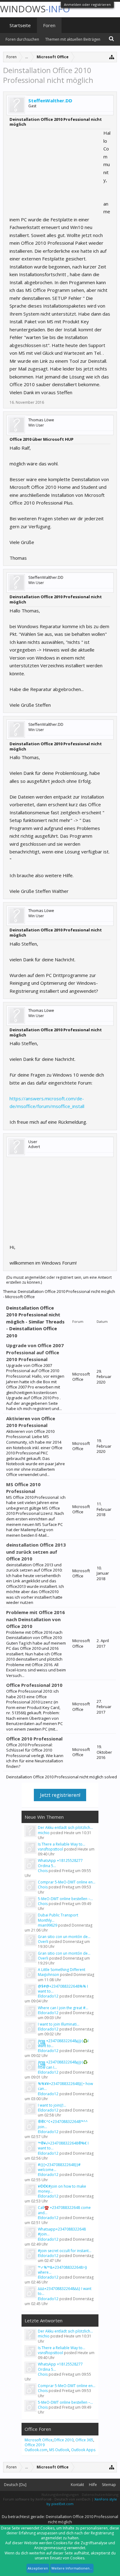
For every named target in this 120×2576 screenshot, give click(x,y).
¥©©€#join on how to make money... (62, 2189)
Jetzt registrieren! (60, 1795)
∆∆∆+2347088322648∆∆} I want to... (65, 2291)
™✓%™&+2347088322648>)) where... (62, 2270)
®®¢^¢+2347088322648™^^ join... (63, 2124)
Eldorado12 (48, 1996)
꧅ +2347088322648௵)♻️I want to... (63, 2043)
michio (44, 1833)
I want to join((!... (52, 2105)
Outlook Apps (83, 2450)
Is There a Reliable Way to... (62, 1844)
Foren (49, 25)
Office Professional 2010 (34, 1685)
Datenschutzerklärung (100, 2494)
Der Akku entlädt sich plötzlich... (65, 1828)
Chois (43, 1871)
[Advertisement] (56, 168)
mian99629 (48, 1925)
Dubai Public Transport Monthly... (58, 1918)
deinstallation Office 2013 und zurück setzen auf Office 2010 (36, 1552)
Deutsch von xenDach (73, 2499)
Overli (43, 1942)
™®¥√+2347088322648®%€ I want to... (63, 2146)
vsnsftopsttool (50, 1849)
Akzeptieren (38, 2568)
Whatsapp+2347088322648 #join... (62, 2232)
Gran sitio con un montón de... (64, 1937)
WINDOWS (35, 9)
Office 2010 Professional (34, 1739)
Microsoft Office (39, 2440)
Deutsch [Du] (15, 2485)
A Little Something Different (62, 1970)
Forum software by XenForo (27, 2499)
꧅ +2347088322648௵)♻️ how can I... (63, 2065)
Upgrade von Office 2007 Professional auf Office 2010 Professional (35, 1352)
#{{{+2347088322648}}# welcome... (59, 2167)
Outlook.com (36, 2450)
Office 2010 (64, 2440)
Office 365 (84, 2440)
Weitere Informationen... (72, 2568)
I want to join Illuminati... (59, 2024)
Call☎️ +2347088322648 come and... (64, 2210)
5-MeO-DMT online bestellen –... (65, 1899)
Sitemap (109, 2485)
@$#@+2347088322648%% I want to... (63, 1989)
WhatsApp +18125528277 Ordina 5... (60, 1863)
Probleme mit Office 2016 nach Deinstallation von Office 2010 (36, 1619)
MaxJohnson (48, 1975)
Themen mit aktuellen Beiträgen (73, 39)
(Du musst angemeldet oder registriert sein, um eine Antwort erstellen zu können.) (59, 1280)
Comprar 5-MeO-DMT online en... (67, 1882)
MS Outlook (59, 2450)
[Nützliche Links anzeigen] (112, 57)
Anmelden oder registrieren (87, 4)
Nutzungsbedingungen (60, 2494)
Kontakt (77, 2485)
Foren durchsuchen (22, 39)
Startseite (20, 25)
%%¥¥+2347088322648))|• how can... (65, 2086)
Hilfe (93, 2485)
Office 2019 (35, 2445)
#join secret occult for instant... (65, 2251)
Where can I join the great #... (63, 2008)
